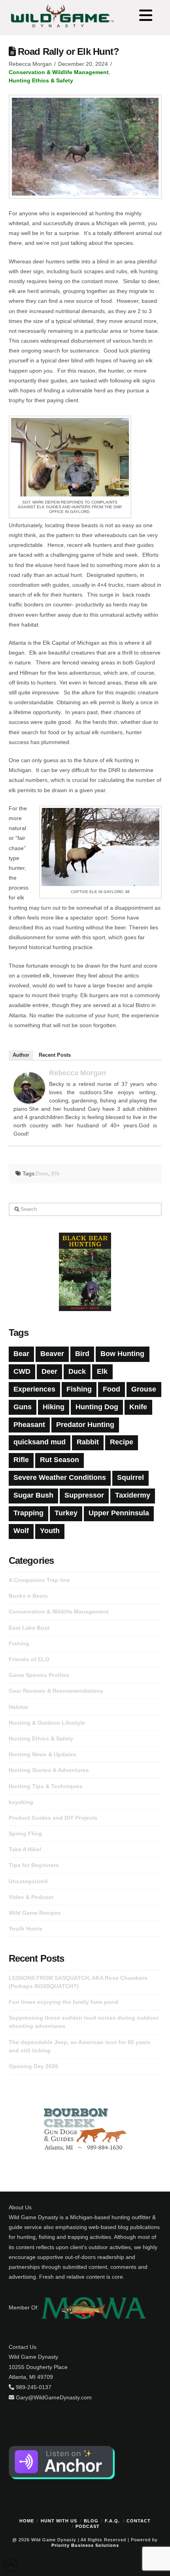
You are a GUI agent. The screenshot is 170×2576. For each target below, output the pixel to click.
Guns (23, 1407)
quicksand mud (40, 1442)
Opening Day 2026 (33, 2066)
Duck (77, 1371)
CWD (22, 1371)
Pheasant (29, 1425)
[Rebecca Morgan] (29, 1087)
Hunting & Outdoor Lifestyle (47, 1723)
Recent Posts (55, 1055)
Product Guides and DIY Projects (53, 1818)
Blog (91, 2521)
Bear (21, 1354)
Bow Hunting (122, 1354)
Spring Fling (25, 1834)
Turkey (66, 1513)
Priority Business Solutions (85, 2545)
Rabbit (88, 1442)
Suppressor (84, 1495)
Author (21, 1055)
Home (27, 2521)
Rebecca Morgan (77, 1073)
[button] (146, 16)
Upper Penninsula (119, 1513)
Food (111, 1389)
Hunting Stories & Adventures (49, 1770)
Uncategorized (28, 1881)
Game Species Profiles (39, 1675)
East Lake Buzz (29, 1628)
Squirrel (130, 1477)
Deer (42, 1173)
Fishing (79, 1389)
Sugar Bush (33, 1495)
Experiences (34, 1389)
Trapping (28, 1513)
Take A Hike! (25, 1849)
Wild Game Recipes (35, 1913)
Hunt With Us (59, 2521)
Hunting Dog (97, 1407)
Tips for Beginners (34, 1865)
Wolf (21, 1531)
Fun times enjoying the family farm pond (63, 2002)
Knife (138, 1407)
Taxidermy (133, 1495)
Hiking (54, 1407)
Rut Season (59, 1460)
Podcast (88, 2526)
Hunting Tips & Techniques (46, 1786)
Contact (139, 2521)
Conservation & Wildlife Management (59, 72)
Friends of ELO (29, 1659)
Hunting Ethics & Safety (41, 80)
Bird (82, 1354)
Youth (50, 1531)
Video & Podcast (31, 1897)
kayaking (21, 1802)
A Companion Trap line (39, 1580)
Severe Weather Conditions (60, 1477)
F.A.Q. (112, 2521)
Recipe (122, 1442)
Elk (56, 1173)
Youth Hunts (25, 1929)
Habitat (18, 1707)
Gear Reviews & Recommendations (56, 1691)
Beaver (52, 1354)
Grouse (144, 1389)
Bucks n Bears (28, 1596)
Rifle (21, 1460)
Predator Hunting (85, 1425)
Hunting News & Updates (42, 1754)
